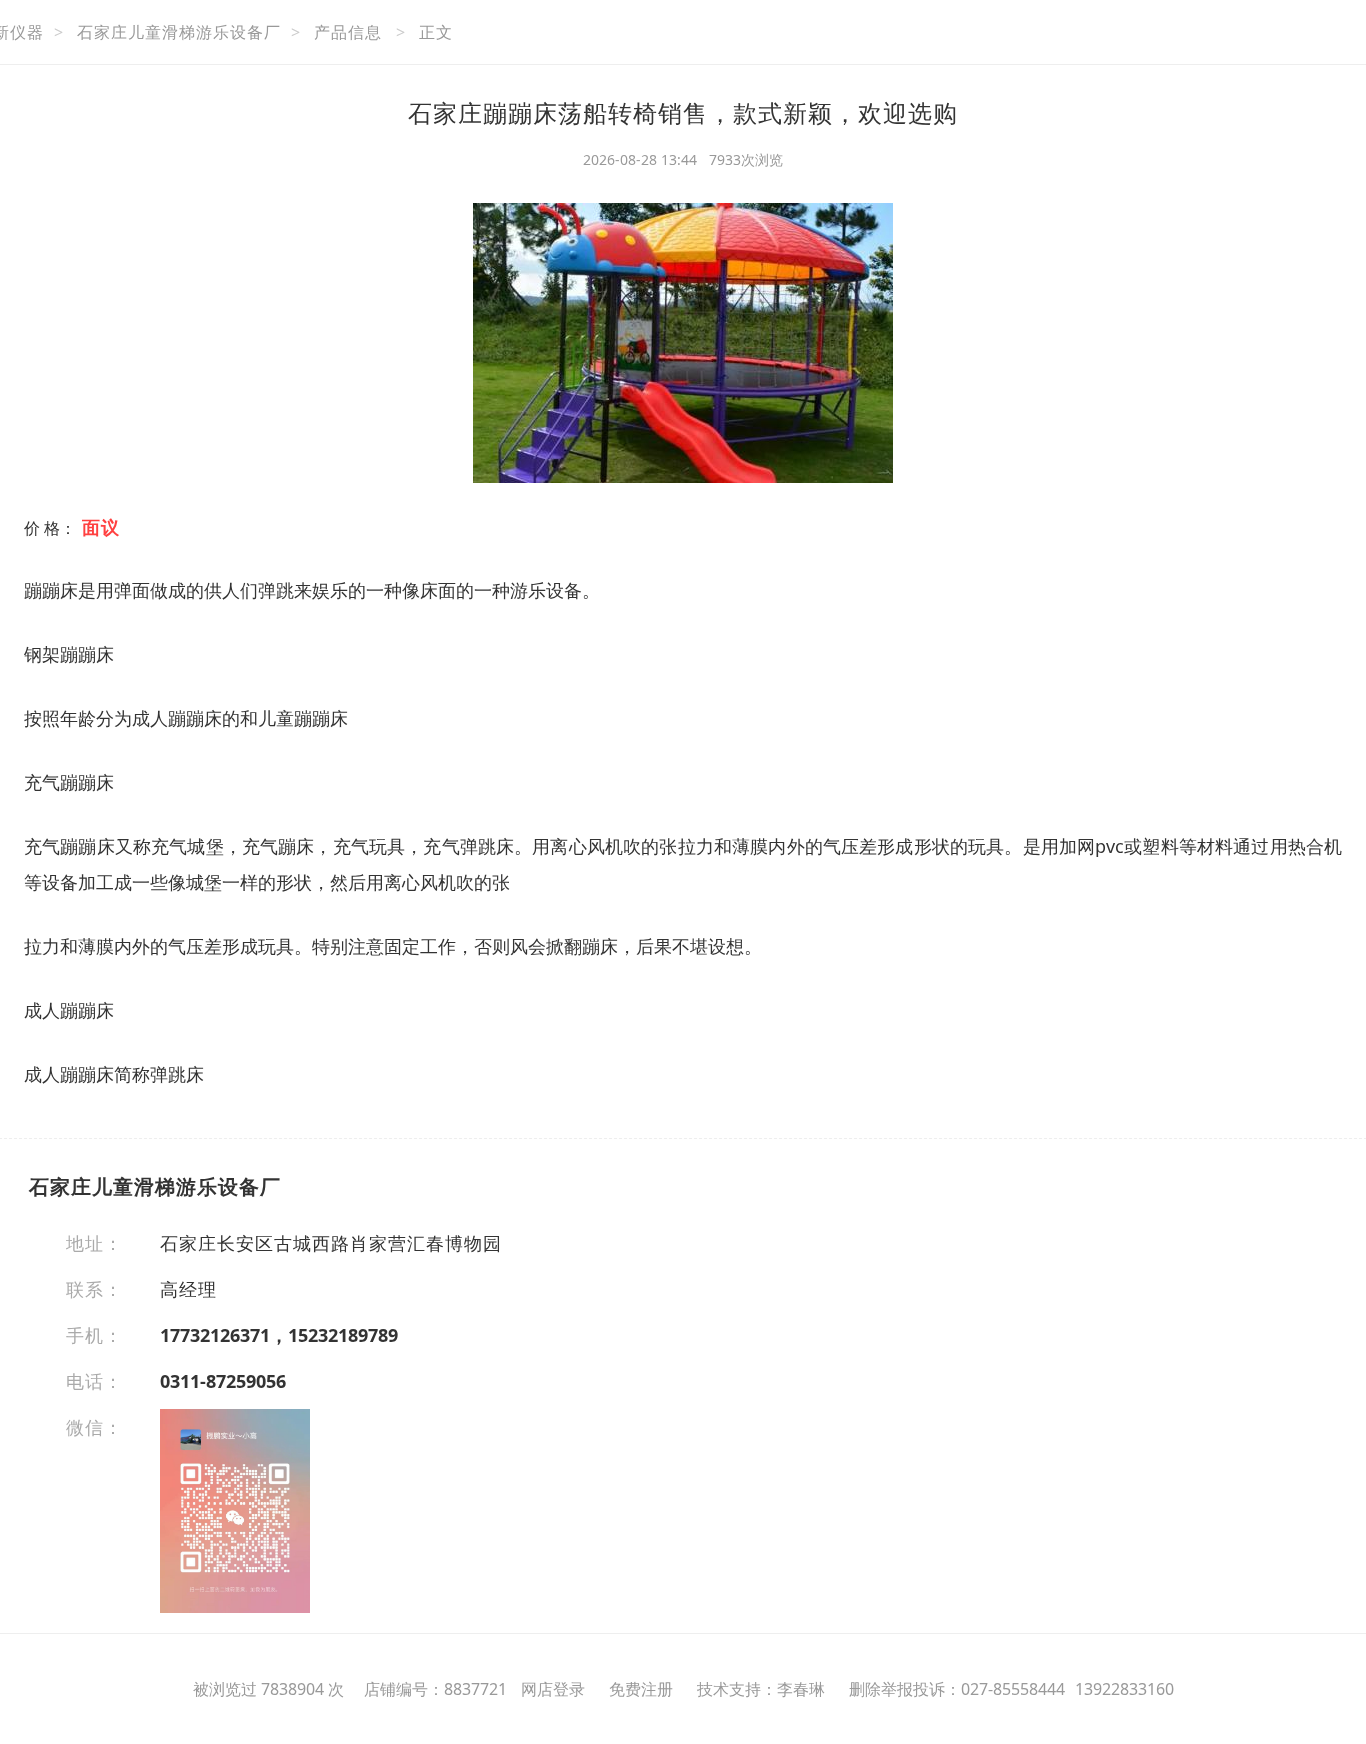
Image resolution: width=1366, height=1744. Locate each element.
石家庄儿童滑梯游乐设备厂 (179, 32)
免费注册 (641, 1689)
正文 (436, 32)
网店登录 (553, 1689)
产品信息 (348, 32)
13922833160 (1124, 1689)
